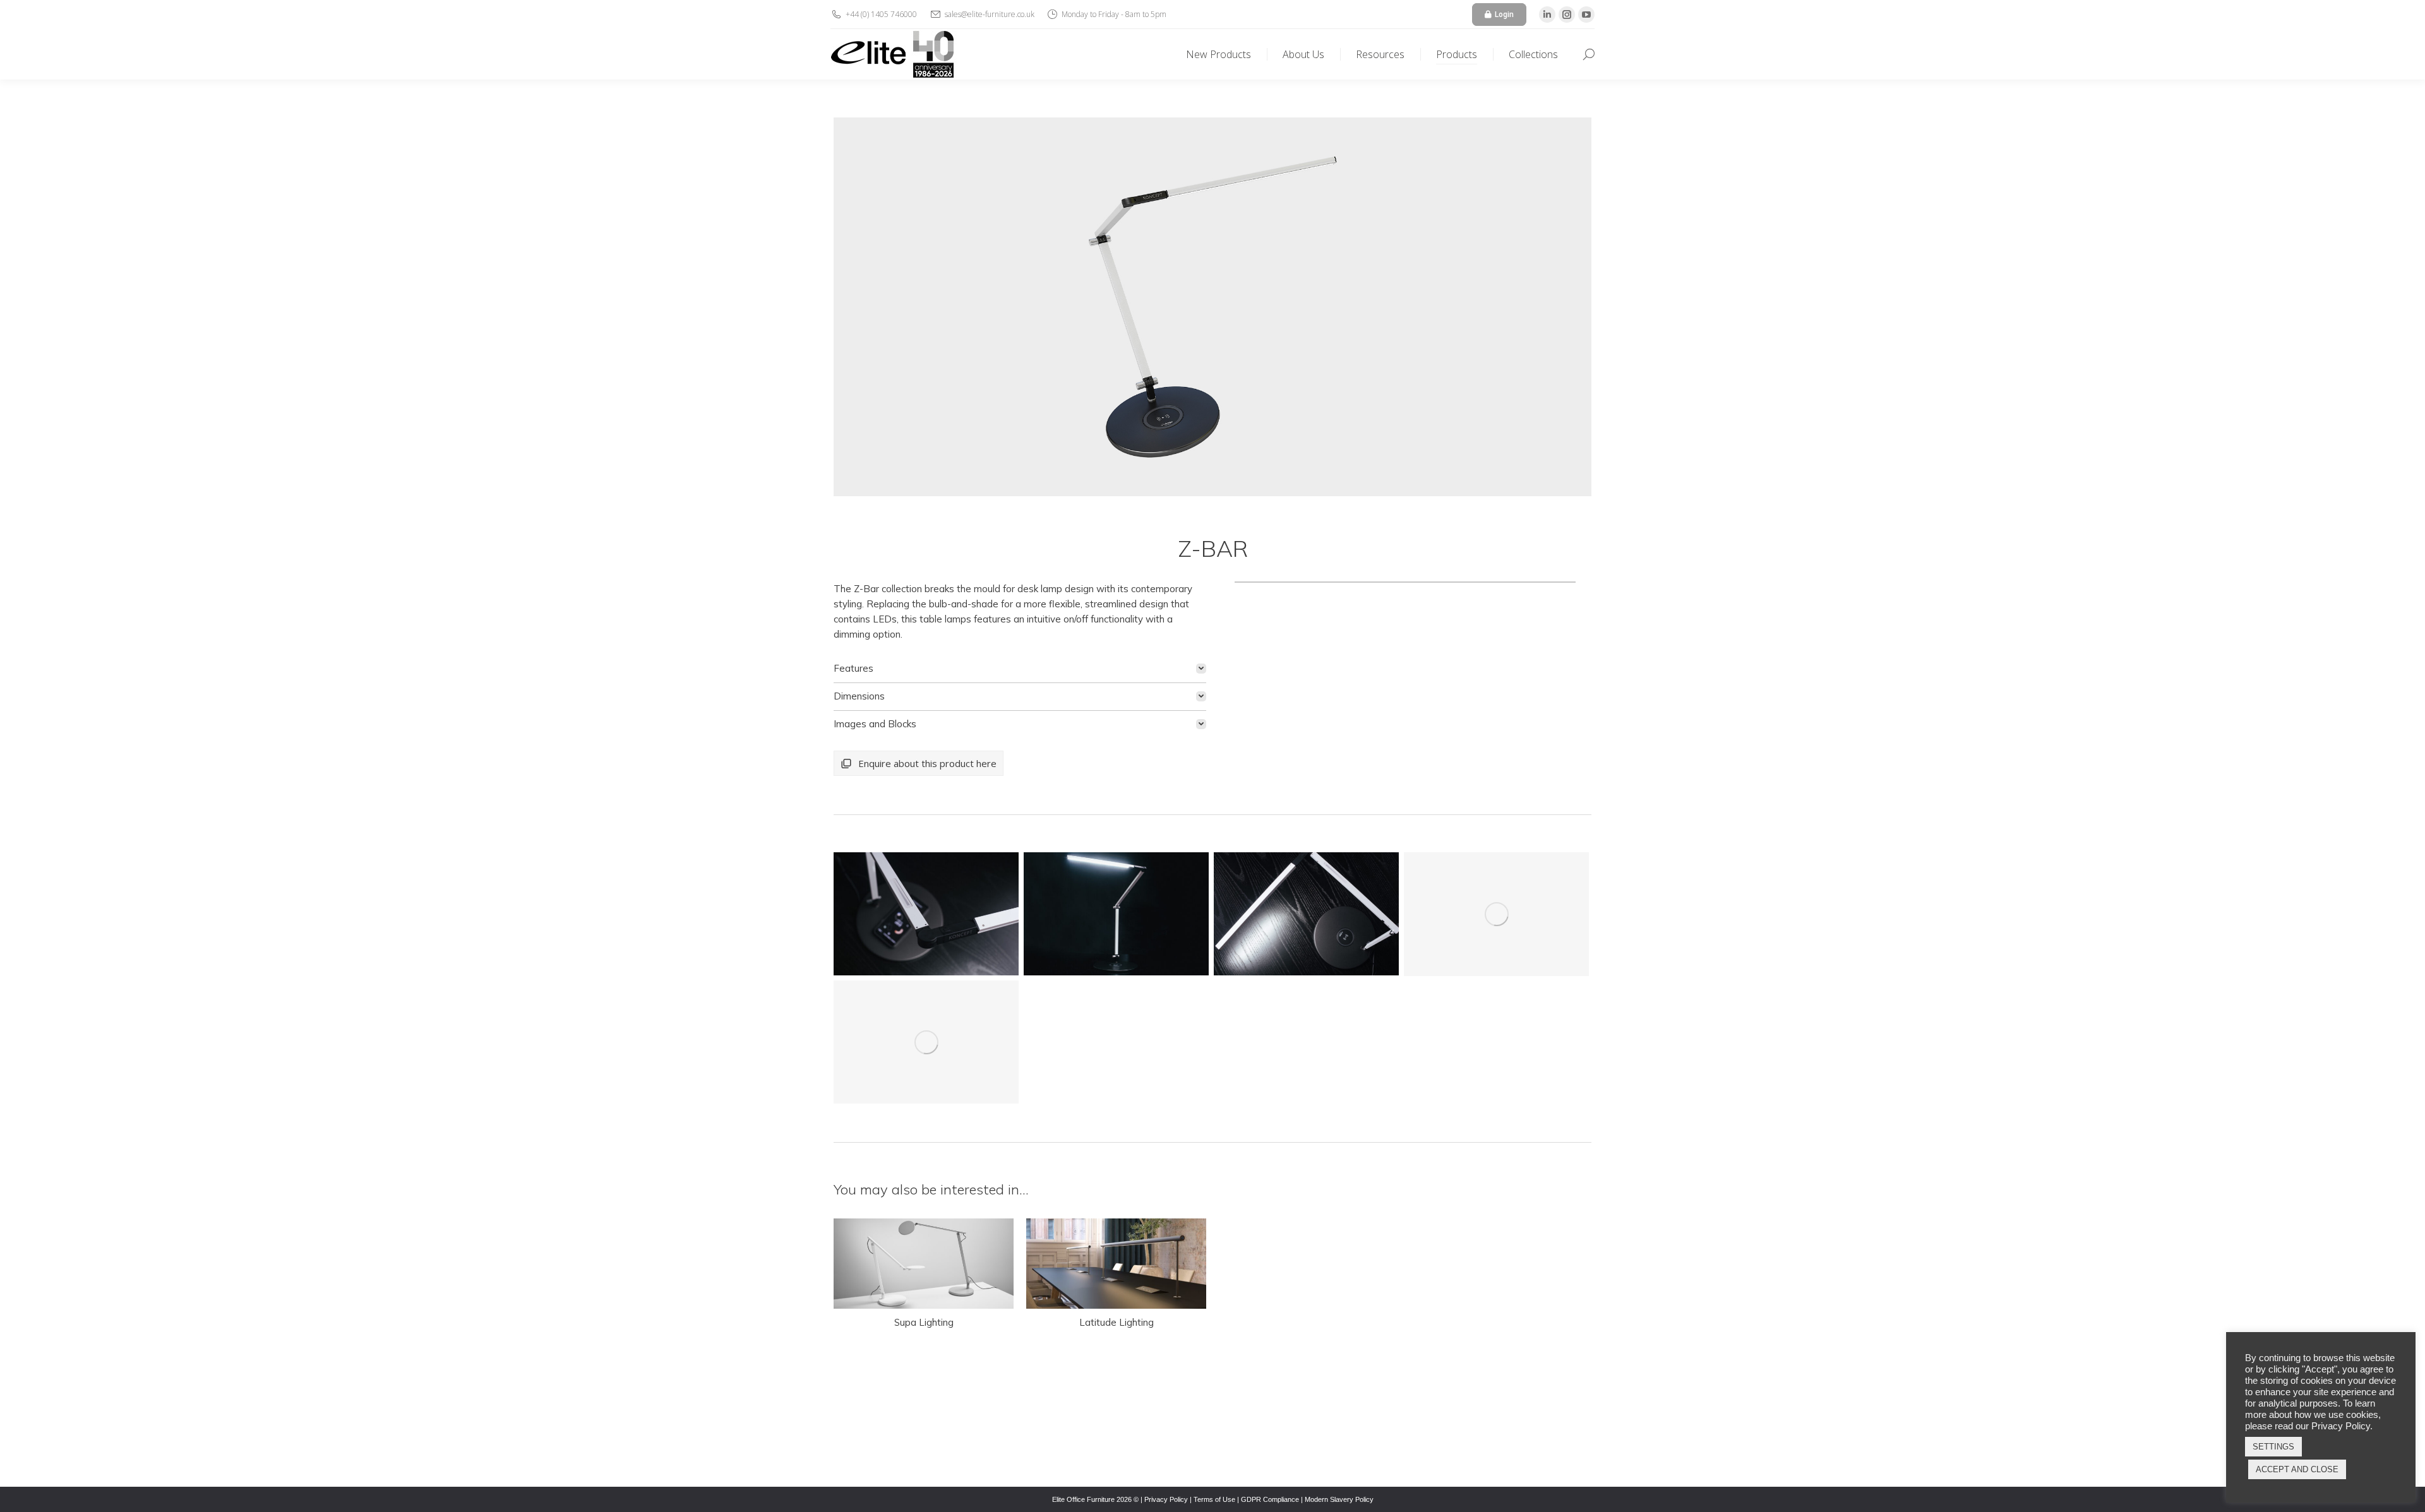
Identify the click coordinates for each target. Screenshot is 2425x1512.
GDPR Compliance (1270, 1499)
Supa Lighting (924, 1322)
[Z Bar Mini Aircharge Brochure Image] (926, 914)
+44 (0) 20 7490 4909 (1285, 1429)
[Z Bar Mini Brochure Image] (1496, 914)
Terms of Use (1214, 1499)
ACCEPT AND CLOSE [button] (2297, 1469)
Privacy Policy (1166, 1499)
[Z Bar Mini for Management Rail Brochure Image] (926, 1042)
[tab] (1020, 669)
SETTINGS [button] (2273, 1447)
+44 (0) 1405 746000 (895, 1429)
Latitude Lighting (1117, 1322)
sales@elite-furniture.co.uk (907, 1445)
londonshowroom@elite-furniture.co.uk (1316, 1445)
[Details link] (924, 1263)
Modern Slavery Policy (1339, 1499)
